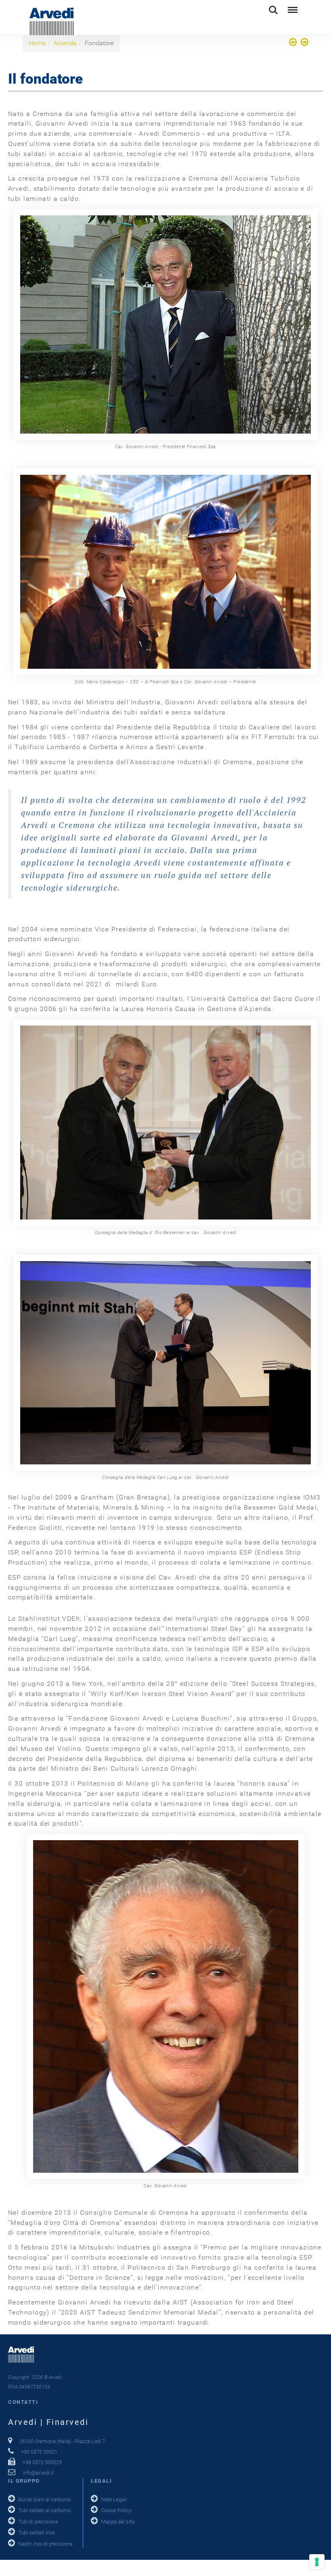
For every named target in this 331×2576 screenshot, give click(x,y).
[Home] (294, 43)
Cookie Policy (116, 2510)
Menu (292, 6)
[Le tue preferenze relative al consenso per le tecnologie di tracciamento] (317, 2562)
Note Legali (114, 2499)
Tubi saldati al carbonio (44, 2510)
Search (273, 6)
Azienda (65, 43)
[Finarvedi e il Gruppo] (304, 43)
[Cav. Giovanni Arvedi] (165, 2006)
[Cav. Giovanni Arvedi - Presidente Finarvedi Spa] (165, 324)
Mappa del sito (118, 2522)
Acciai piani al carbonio (44, 2499)
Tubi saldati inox (37, 2533)
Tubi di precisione (38, 2522)
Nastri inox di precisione (45, 2544)
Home (37, 43)
